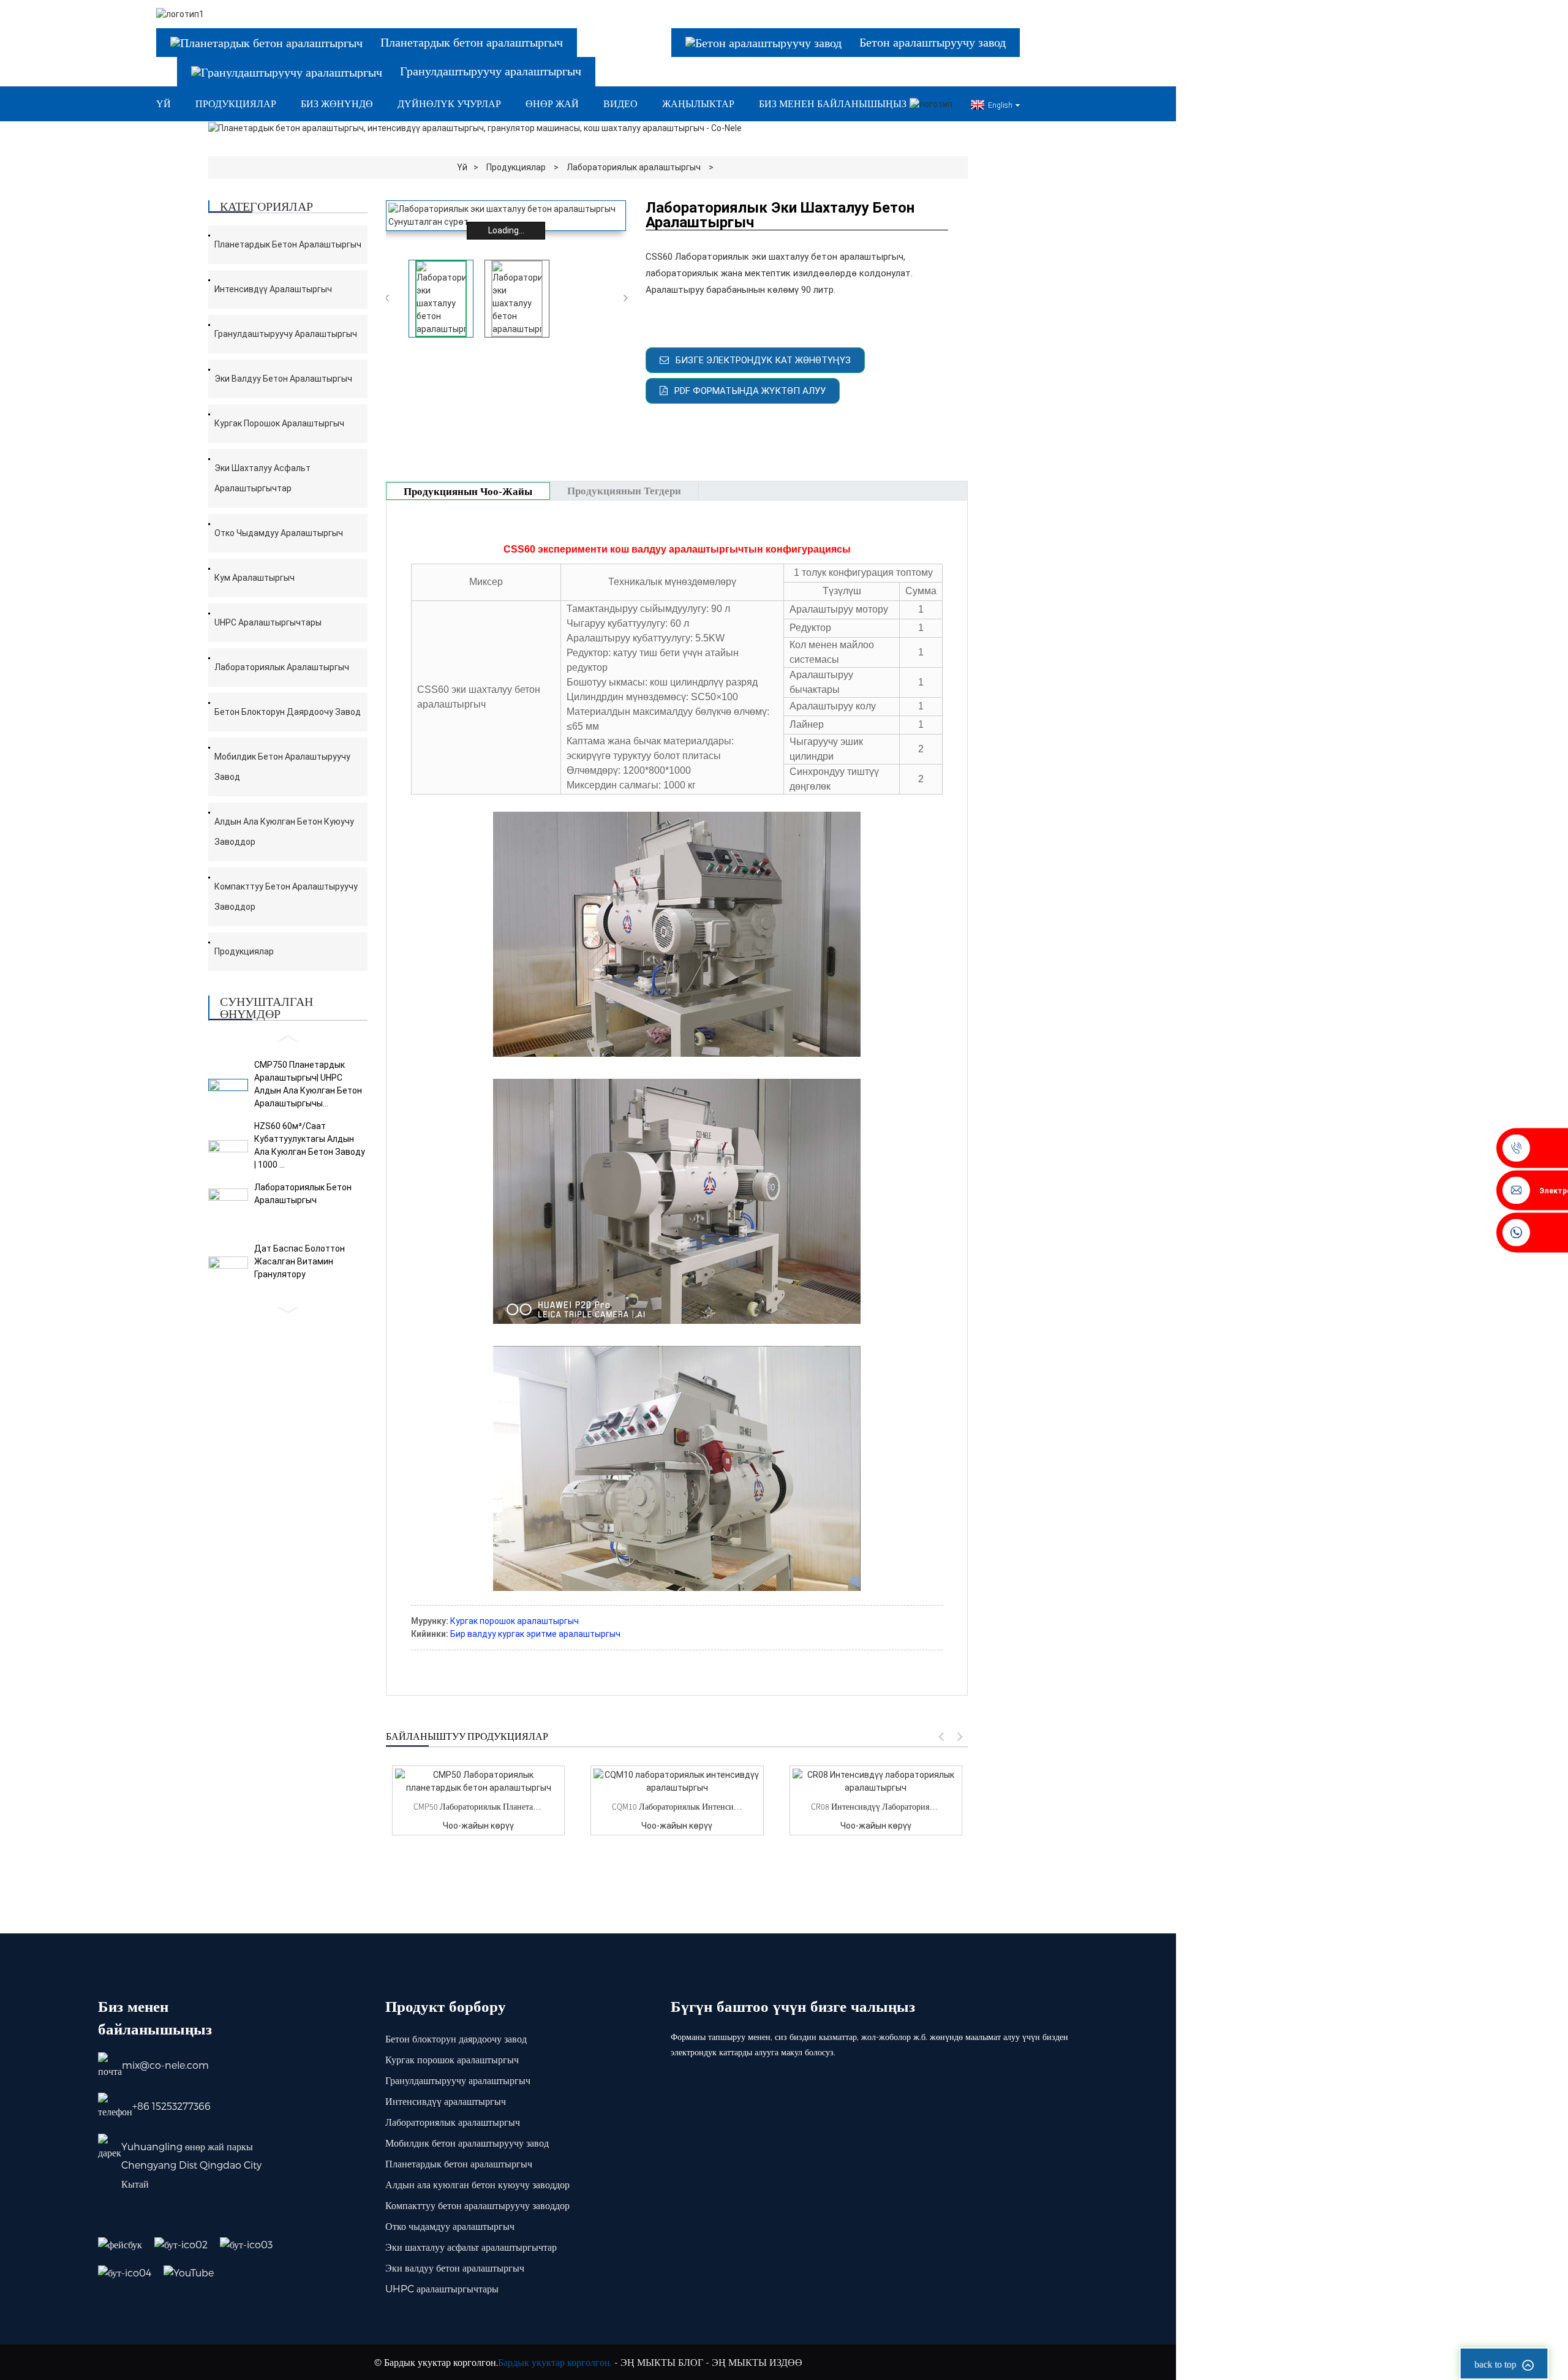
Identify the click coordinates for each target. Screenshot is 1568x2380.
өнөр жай (552, 104)
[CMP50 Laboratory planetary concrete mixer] (478, 1781)
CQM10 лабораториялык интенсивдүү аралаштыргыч (677, 1807)
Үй (164, 104)
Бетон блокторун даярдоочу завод (288, 712)
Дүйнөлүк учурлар (449, 104)
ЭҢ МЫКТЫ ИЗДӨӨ (757, 2362)
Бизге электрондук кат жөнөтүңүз (763, 360)
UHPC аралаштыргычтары (268, 622)
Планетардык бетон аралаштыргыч (288, 244)
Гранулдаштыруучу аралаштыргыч (286, 334)
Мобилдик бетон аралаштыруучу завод (282, 767)
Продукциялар (236, 104)
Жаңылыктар (698, 104)
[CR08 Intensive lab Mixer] (876, 1781)
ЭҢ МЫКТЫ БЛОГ (662, 2362)
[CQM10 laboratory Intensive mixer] (677, 1781)
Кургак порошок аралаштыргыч (279, 423)
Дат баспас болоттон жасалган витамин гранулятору (300, 1261)
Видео (620, 104)
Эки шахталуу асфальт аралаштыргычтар (262, 478)
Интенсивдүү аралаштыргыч (273, 289)
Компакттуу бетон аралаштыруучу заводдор (286, 897)
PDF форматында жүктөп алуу (750, 391)
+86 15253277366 (171, 2106)
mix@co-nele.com (165, 2065)
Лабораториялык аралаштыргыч (634, 167)
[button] (288, 1039)
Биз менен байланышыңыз (833, 104)
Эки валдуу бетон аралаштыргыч (283, 379)
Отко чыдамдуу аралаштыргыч (279, 533)
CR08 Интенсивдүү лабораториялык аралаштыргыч (876, 1807)
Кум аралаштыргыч (254, 578)
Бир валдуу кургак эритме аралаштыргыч (535, 1634)
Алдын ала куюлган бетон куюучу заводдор (284, 832)
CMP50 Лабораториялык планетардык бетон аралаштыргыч (478, 1807)
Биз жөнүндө (337, 104)
